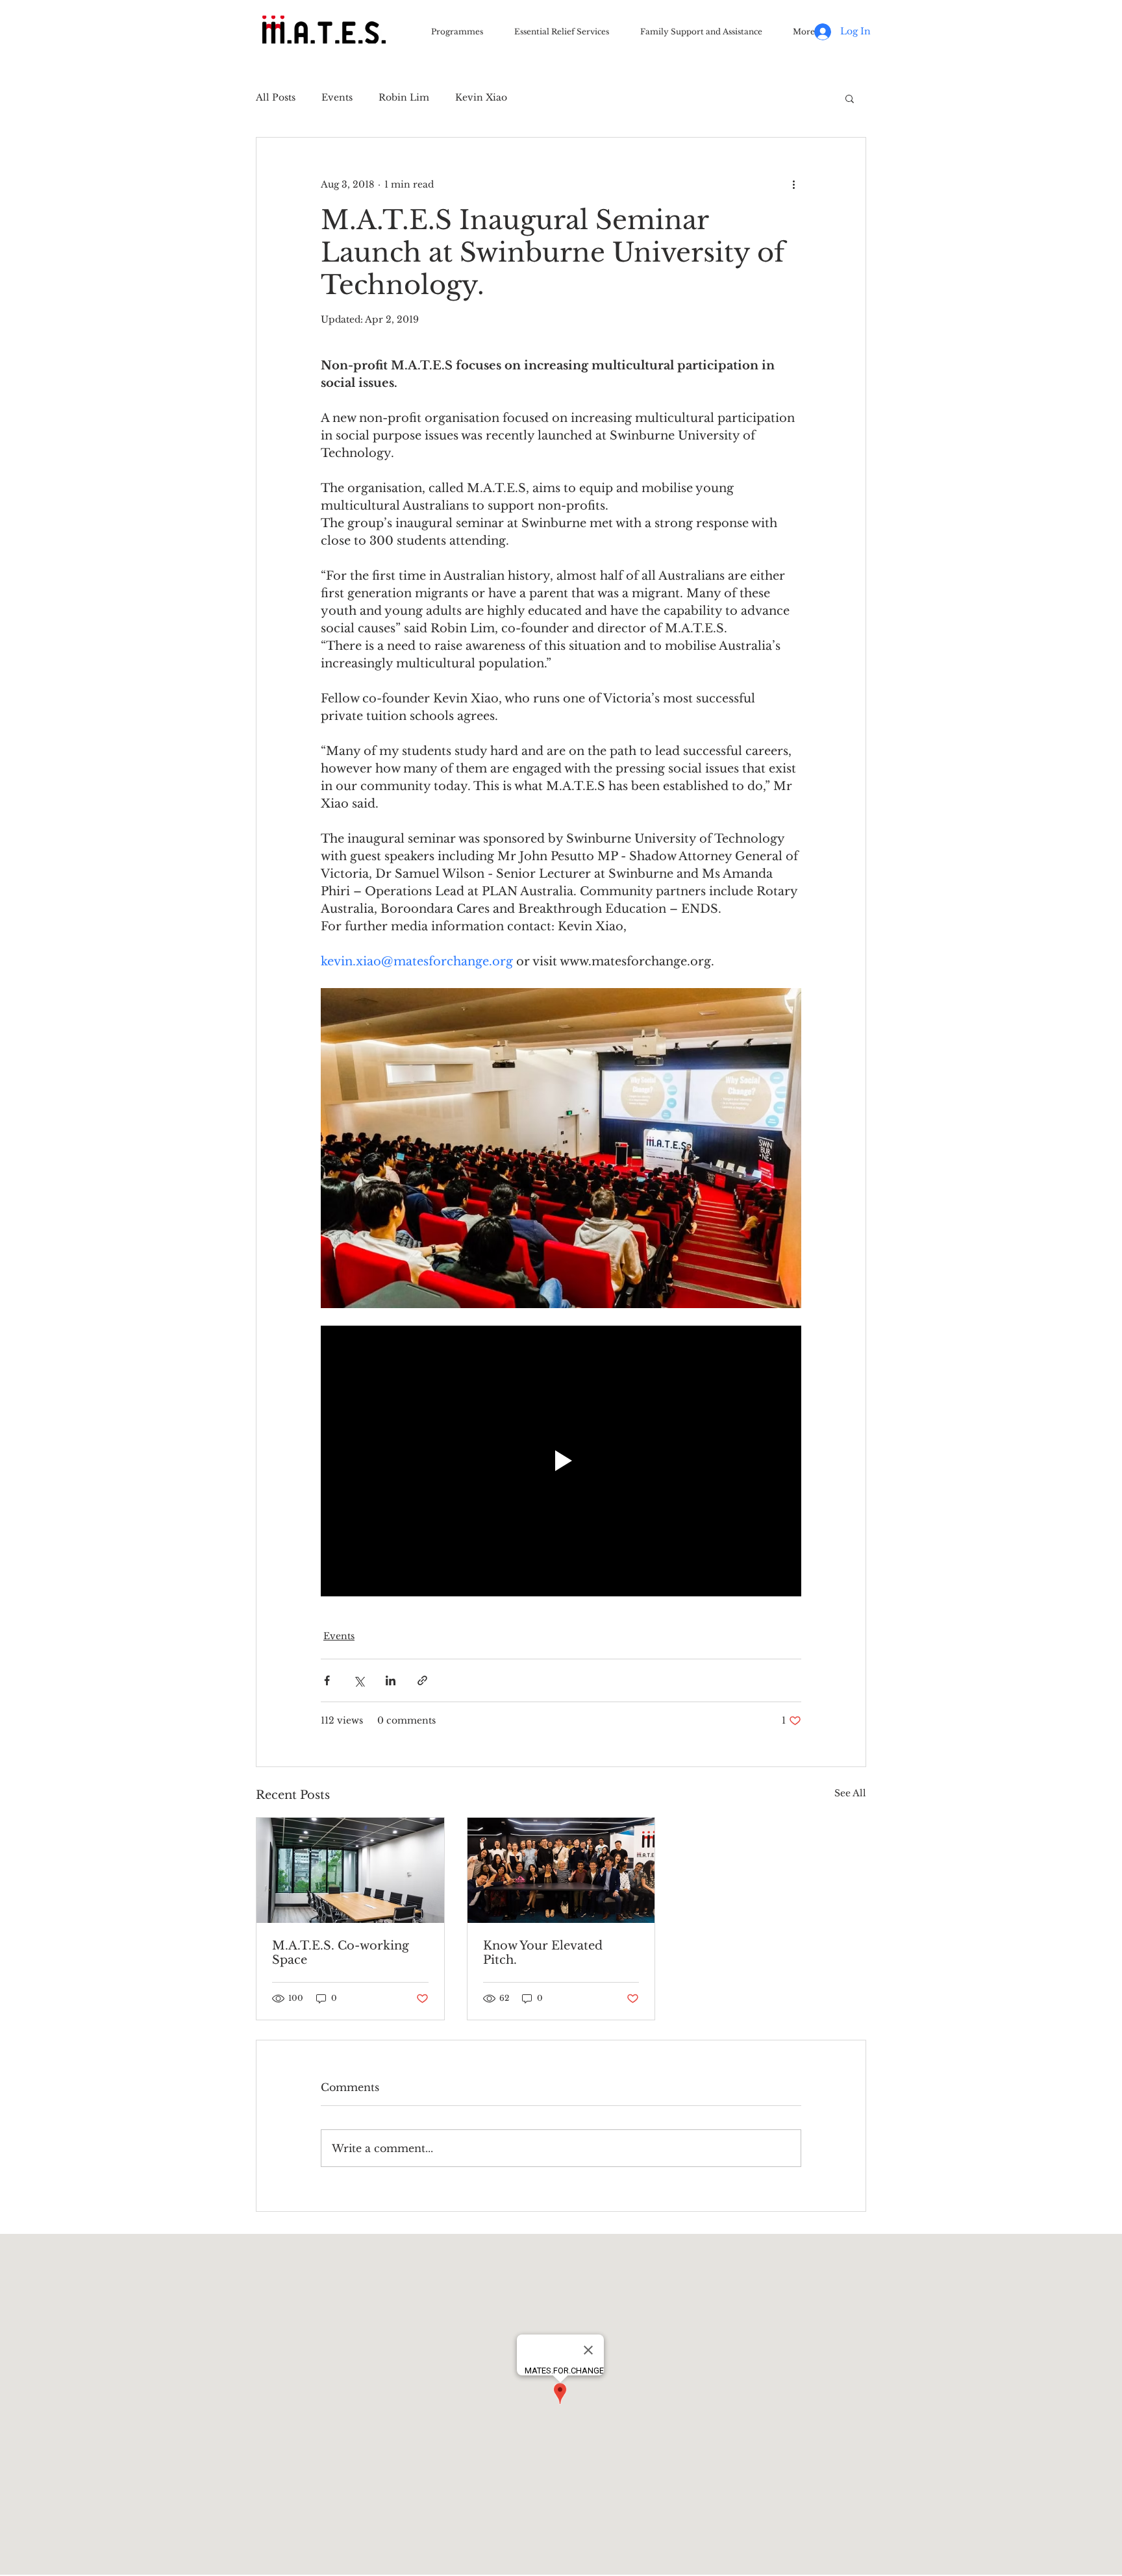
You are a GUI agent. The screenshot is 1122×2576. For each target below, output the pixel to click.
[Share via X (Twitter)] (359, 1680)
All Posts (276, 97)
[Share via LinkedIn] (391, 1680)
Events (337, 97)
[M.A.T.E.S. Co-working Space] (350, 1870)
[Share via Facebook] (327, 1680)
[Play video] (561, 1461)
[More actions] (793, 184)
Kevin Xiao (481, 97)
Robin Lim (404, 97)
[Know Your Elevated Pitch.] (561, 1870)
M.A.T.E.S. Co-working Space (341, 1953)
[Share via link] (422, 1680)
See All (850, 1793)
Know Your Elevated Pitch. (543, 1953)
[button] (850, 98)
